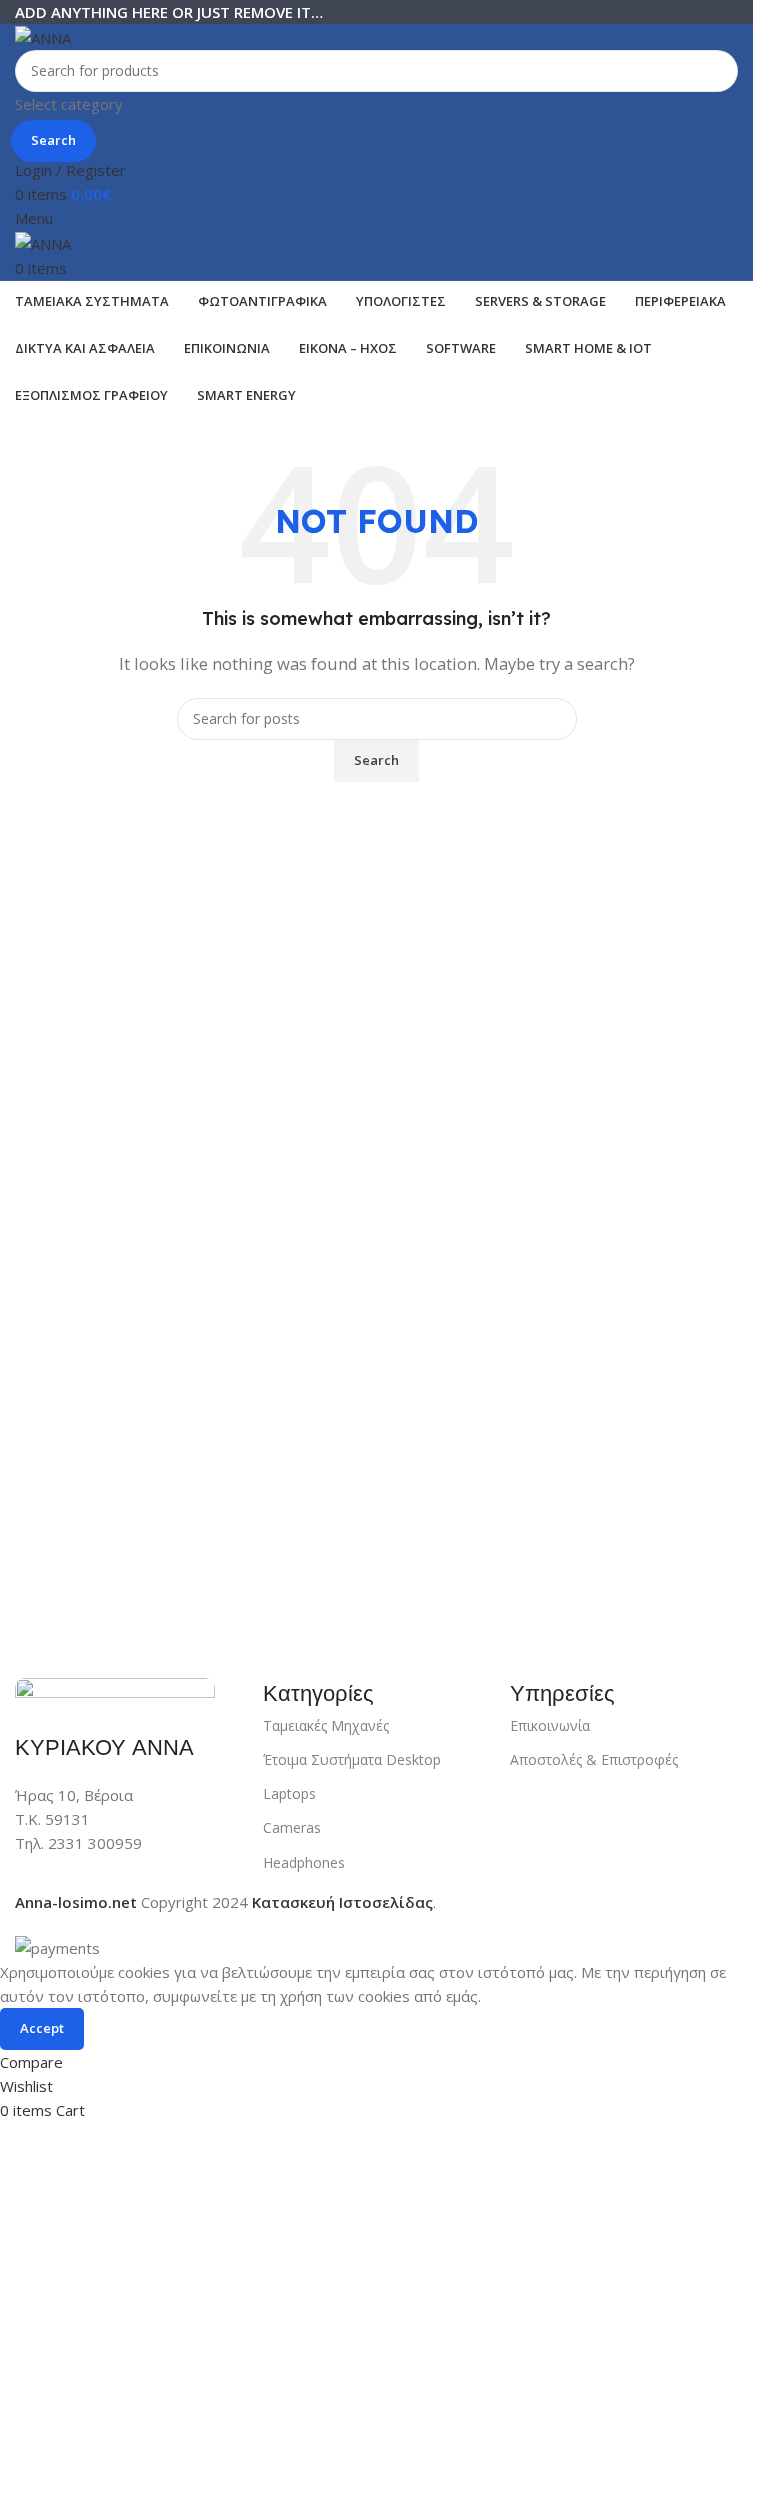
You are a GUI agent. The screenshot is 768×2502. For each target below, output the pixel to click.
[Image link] (115, 1693)
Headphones (304, 1862)
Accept (42, 2028)
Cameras (292, 1827)
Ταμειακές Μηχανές (326, 1725)
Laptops (289, 1793)
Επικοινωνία (550, 1725)
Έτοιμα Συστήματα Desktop (352, 1759)
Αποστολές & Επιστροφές (594, 1759)
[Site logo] (43, 36)
